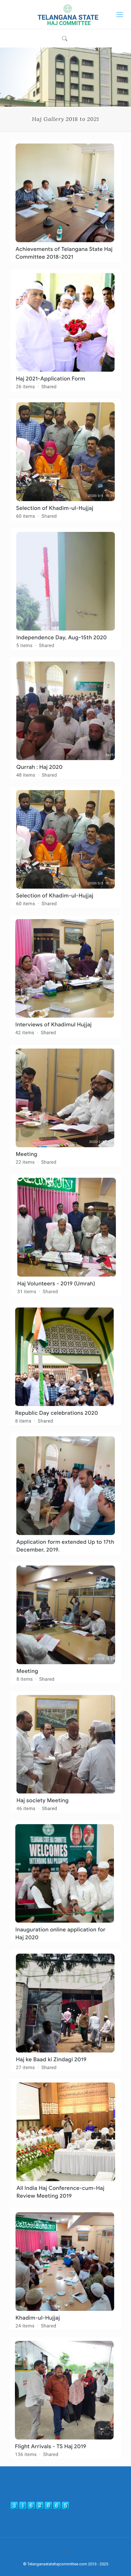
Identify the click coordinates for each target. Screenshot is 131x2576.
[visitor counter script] (40, 2509)
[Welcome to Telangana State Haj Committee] (65, 14)
